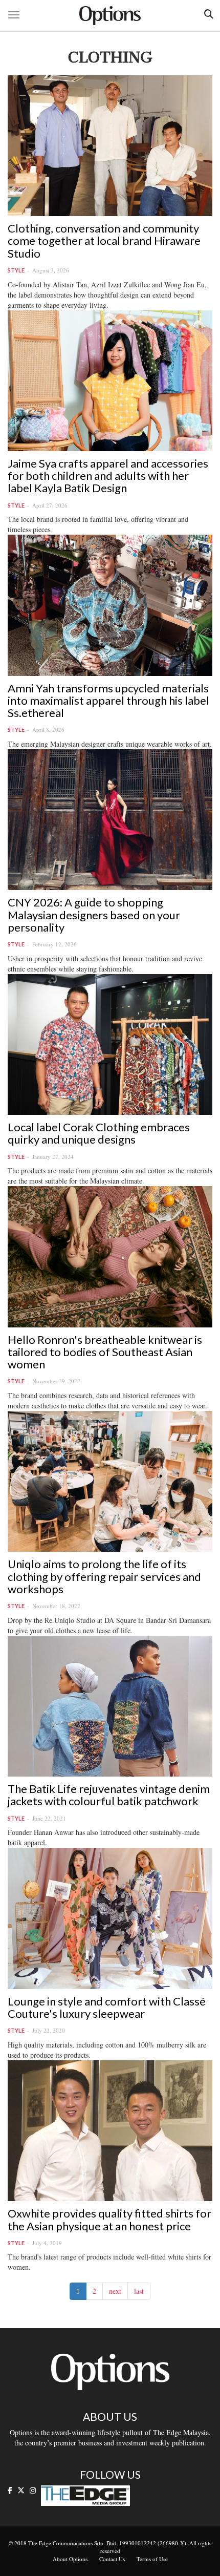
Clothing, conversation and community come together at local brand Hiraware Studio (104, 240)
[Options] (110, 16)
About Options (70, 2559)
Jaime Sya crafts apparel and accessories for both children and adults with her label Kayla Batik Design (108, 476)
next (115, 2291)
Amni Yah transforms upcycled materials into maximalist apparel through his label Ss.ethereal (108, 700)
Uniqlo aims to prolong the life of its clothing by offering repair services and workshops (104, 1576)
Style (16, 270)
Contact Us (112, 2559)
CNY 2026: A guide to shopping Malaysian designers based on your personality (94, 914)
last (139, 2291)
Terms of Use (152, 2559)
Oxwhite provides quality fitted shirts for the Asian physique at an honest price (109, 2219)
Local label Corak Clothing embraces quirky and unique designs (99, 1133)
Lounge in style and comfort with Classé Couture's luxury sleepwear (107, 2007)
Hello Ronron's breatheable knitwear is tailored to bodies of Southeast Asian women (105, 1352)
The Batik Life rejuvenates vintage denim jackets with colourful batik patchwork (109, 1795)
